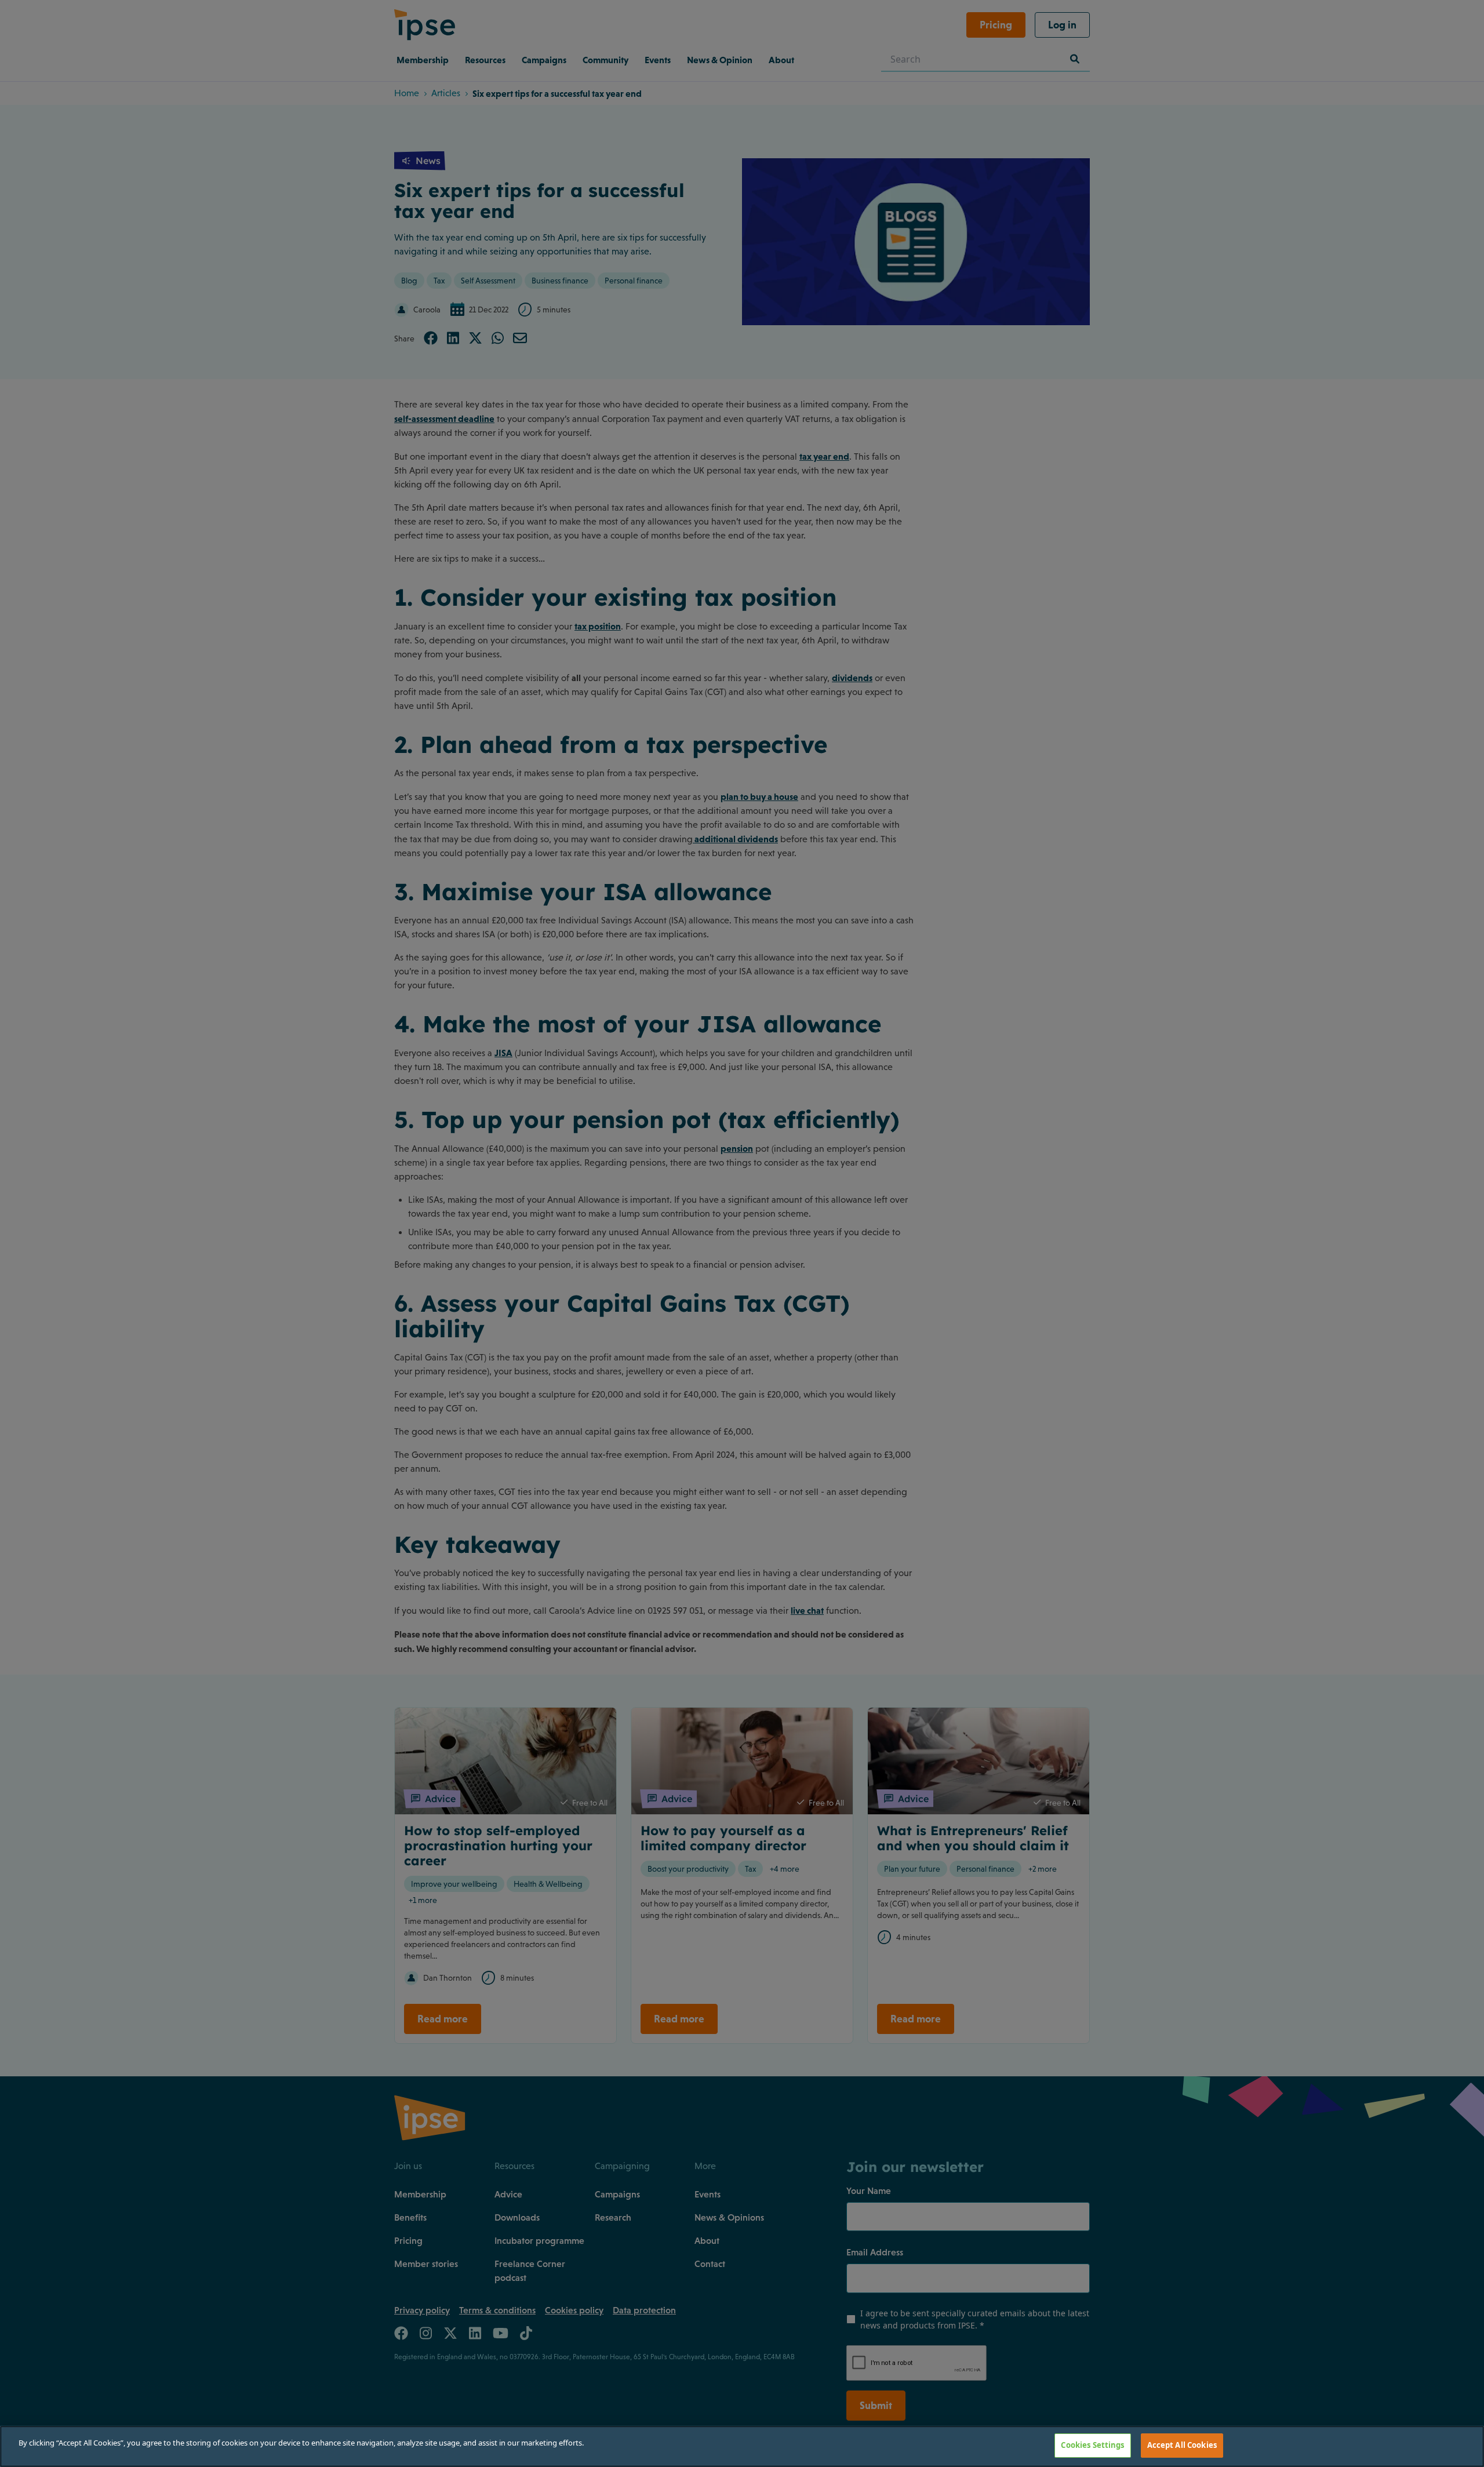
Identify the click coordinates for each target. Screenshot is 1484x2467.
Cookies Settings (1092, 2445)
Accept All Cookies (1182, 2445)
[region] (742, 2446)
